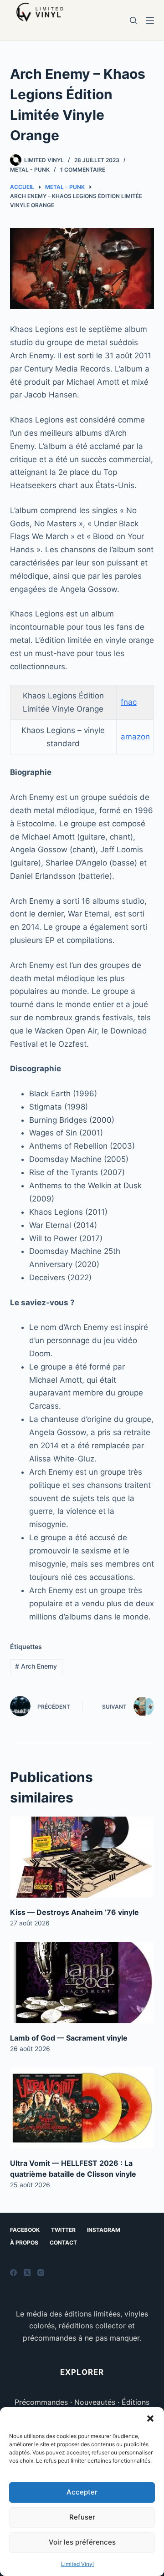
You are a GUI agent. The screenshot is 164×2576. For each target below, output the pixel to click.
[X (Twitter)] (27, 2273)
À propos (24, 2243)
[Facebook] (13, 2273)
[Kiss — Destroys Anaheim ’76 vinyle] (82, 1857)
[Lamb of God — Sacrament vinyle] (82, 1982)
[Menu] (150, 20)
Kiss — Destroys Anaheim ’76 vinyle (74, 1912)
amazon (135, 737)
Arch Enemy (36, 1666)
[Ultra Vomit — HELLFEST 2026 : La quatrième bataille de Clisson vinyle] (82, 2108)
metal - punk (30, 170)
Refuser (82, 2517)
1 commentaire (83, 170)
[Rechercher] (133, 20)
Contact (63, 2243)
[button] (150, 2418)
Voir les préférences (82, 2542)
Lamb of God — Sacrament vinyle (69, 2038)
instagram (104, 2230)
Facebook (25, 2230)
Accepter (82, 2492)
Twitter (63, 2230)
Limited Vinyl (77, 2564)
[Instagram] (41, 2273)
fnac (129, 702)
